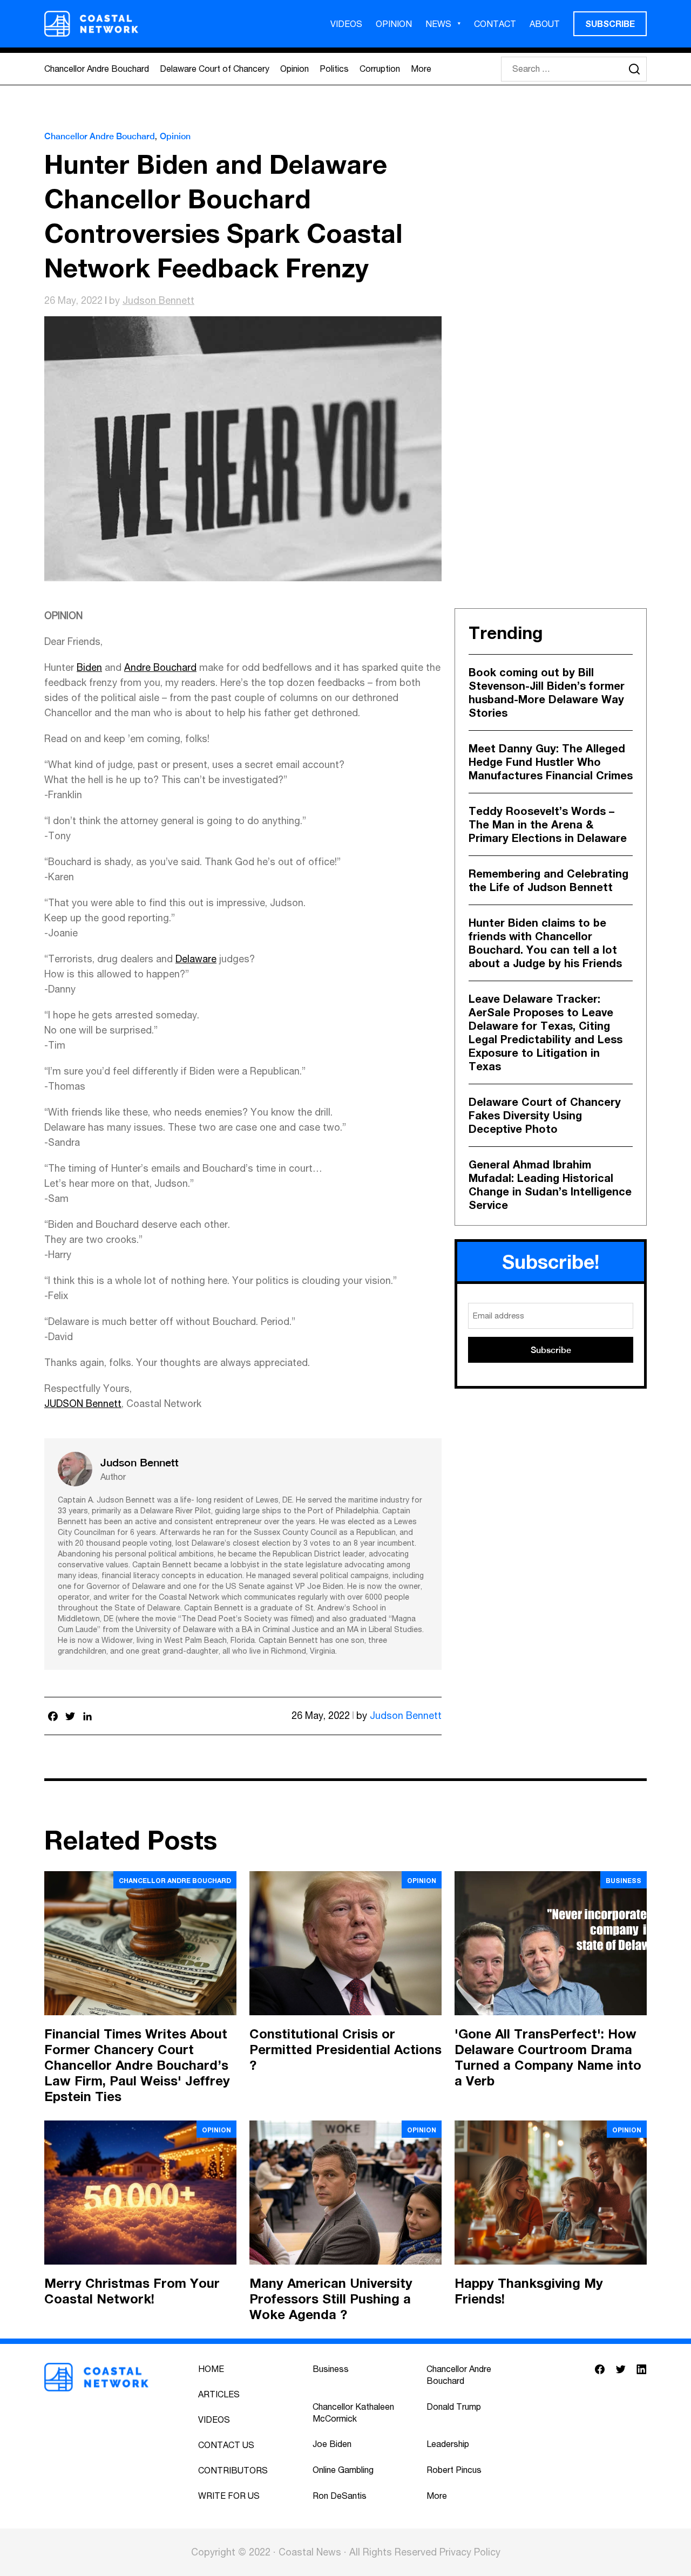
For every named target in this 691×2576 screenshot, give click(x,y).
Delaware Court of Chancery (215, 69)
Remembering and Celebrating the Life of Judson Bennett (548, 880)
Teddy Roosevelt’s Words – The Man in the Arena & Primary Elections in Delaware (548, 824)
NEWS (438, 24)
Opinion (294, 69)
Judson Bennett (158, 300)
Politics (334, 69)
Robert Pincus (454, 2470)
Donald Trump (454, 2407)
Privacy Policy (470, 2552)
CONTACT (495, 24)
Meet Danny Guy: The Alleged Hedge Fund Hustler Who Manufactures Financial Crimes (551, 762)
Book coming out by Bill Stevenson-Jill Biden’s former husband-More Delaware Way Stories (547, 692)
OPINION (394, 24)
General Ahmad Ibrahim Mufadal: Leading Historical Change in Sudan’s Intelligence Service (550, 1184)
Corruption (380, 69)
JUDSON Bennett (83, 1403)
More (421, 69)
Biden (89, 667)
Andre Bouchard (160, 667)
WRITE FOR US (229, 2496)
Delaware (196, 959)
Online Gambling (343, 2470)
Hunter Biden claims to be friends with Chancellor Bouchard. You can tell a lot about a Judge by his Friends (545, 943)
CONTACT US (226, 2445)
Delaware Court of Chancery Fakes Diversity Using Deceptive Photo (545, 1115)
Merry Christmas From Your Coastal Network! (132, 2291)
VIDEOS (346, 24)
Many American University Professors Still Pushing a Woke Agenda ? (331, 2299)
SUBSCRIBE (610, 23)
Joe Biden (332, 2444)
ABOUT (545, 24)
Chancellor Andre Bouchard (97, 69)
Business (624, 1881)
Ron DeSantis (340, 2496)
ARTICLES (219, 2394)
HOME (211, 2369)
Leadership (448, 2444)
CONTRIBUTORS (233, 2470)
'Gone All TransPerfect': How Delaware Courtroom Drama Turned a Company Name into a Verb (548, 2057)
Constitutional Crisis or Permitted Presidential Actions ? (345, 2049)
